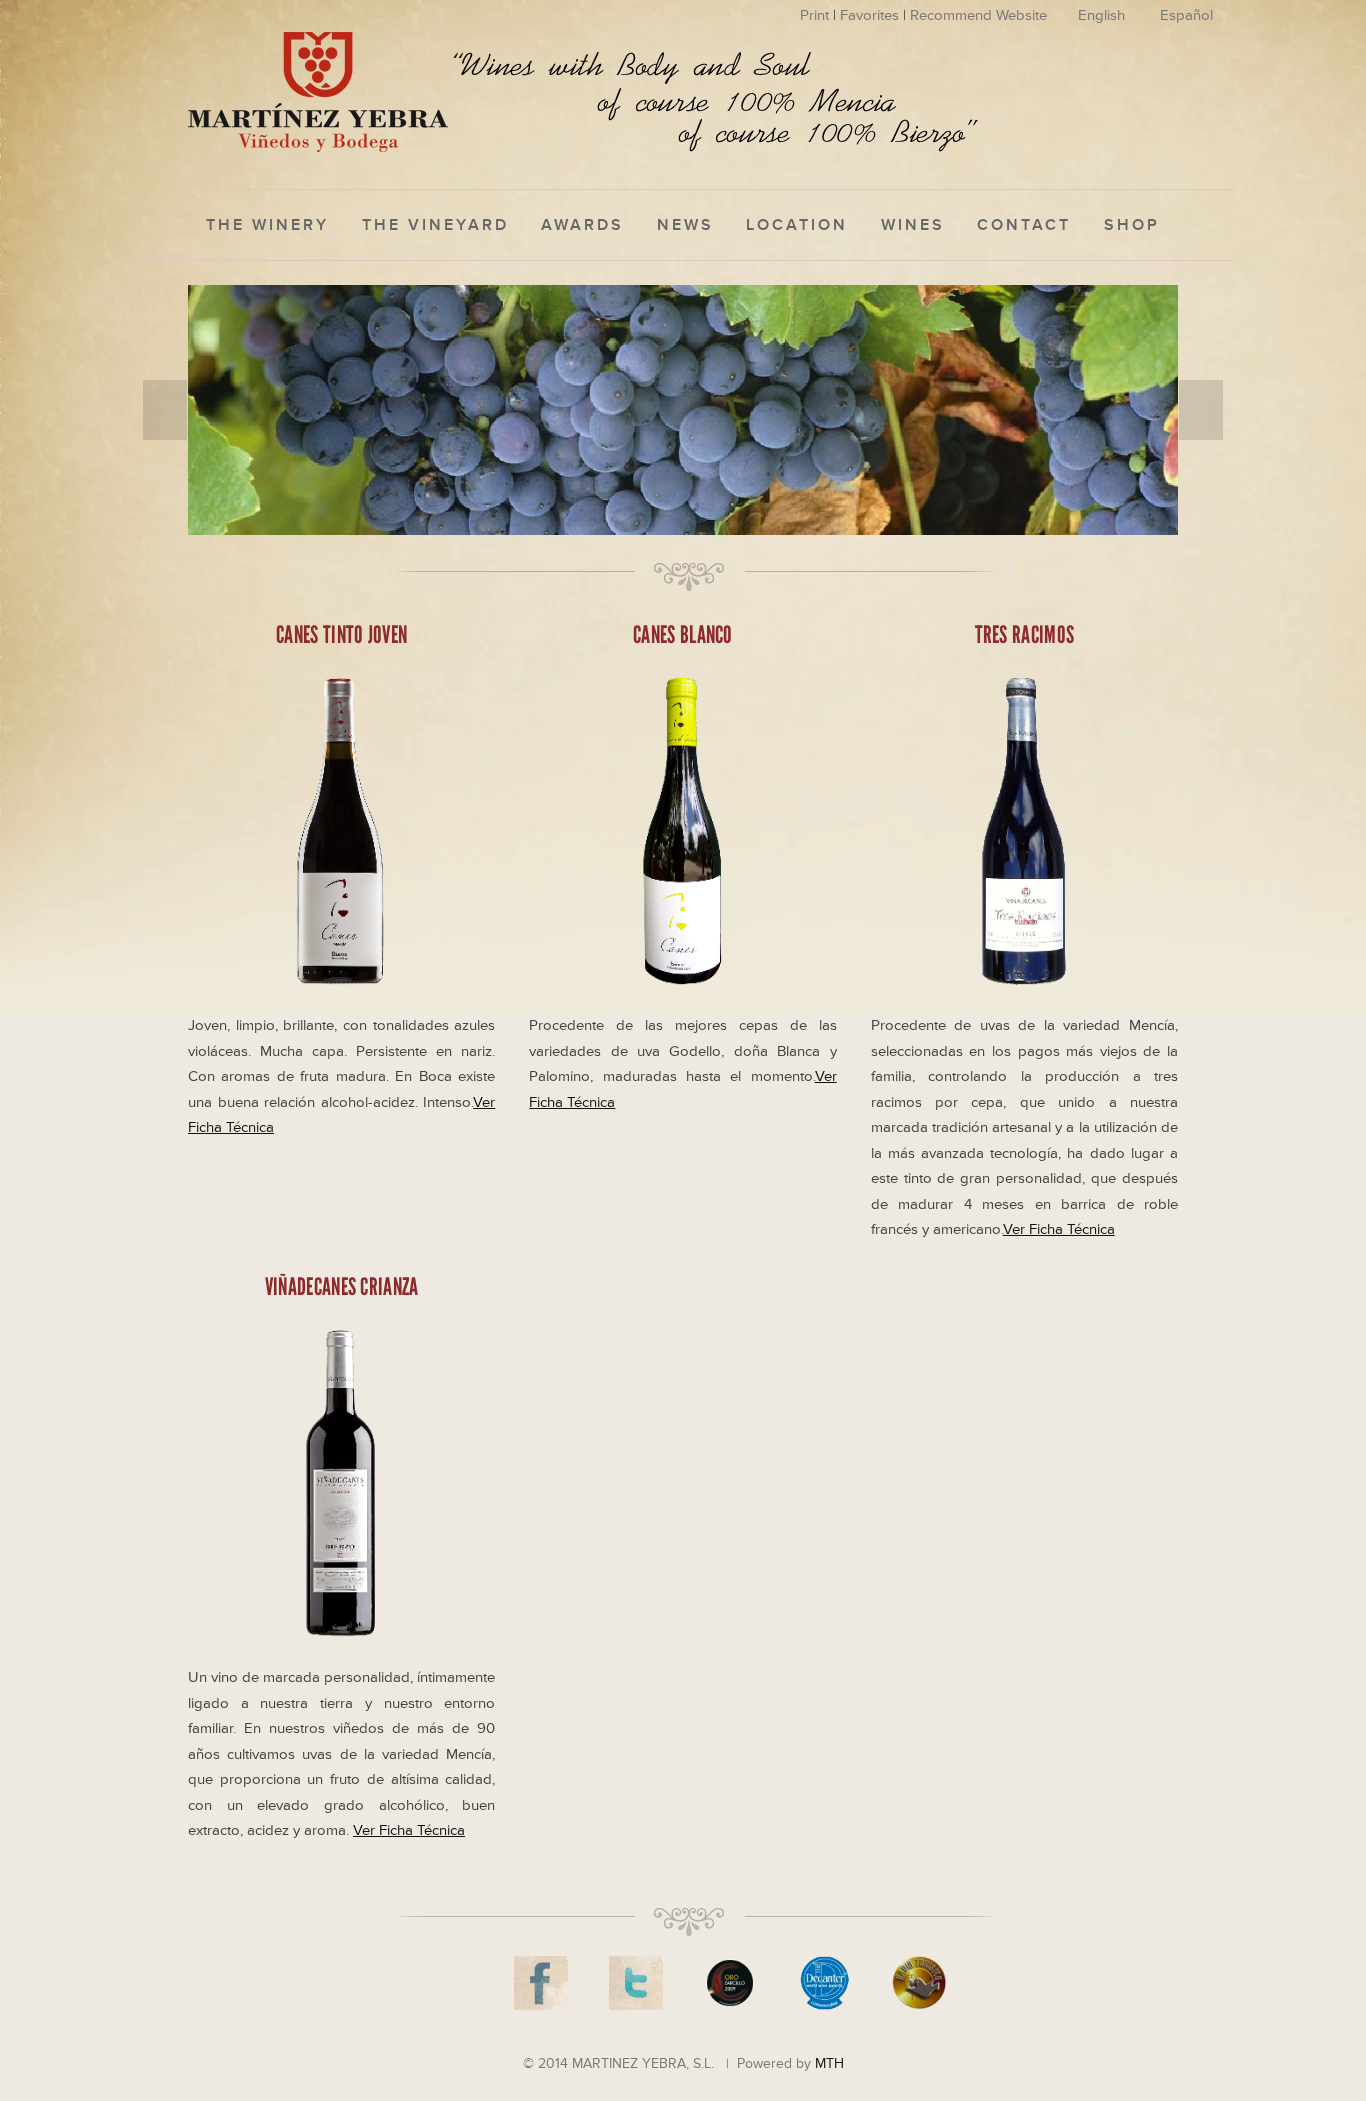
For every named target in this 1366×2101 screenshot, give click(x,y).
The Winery (267, 225)
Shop (1132, 225)
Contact (1024, 225)
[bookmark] (318, 89)
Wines (913, 225)
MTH (829, 2063)
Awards (582, 225)
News (685, 225)
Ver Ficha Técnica (1059, 1229)
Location (797, 225)
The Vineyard (435, 225)
